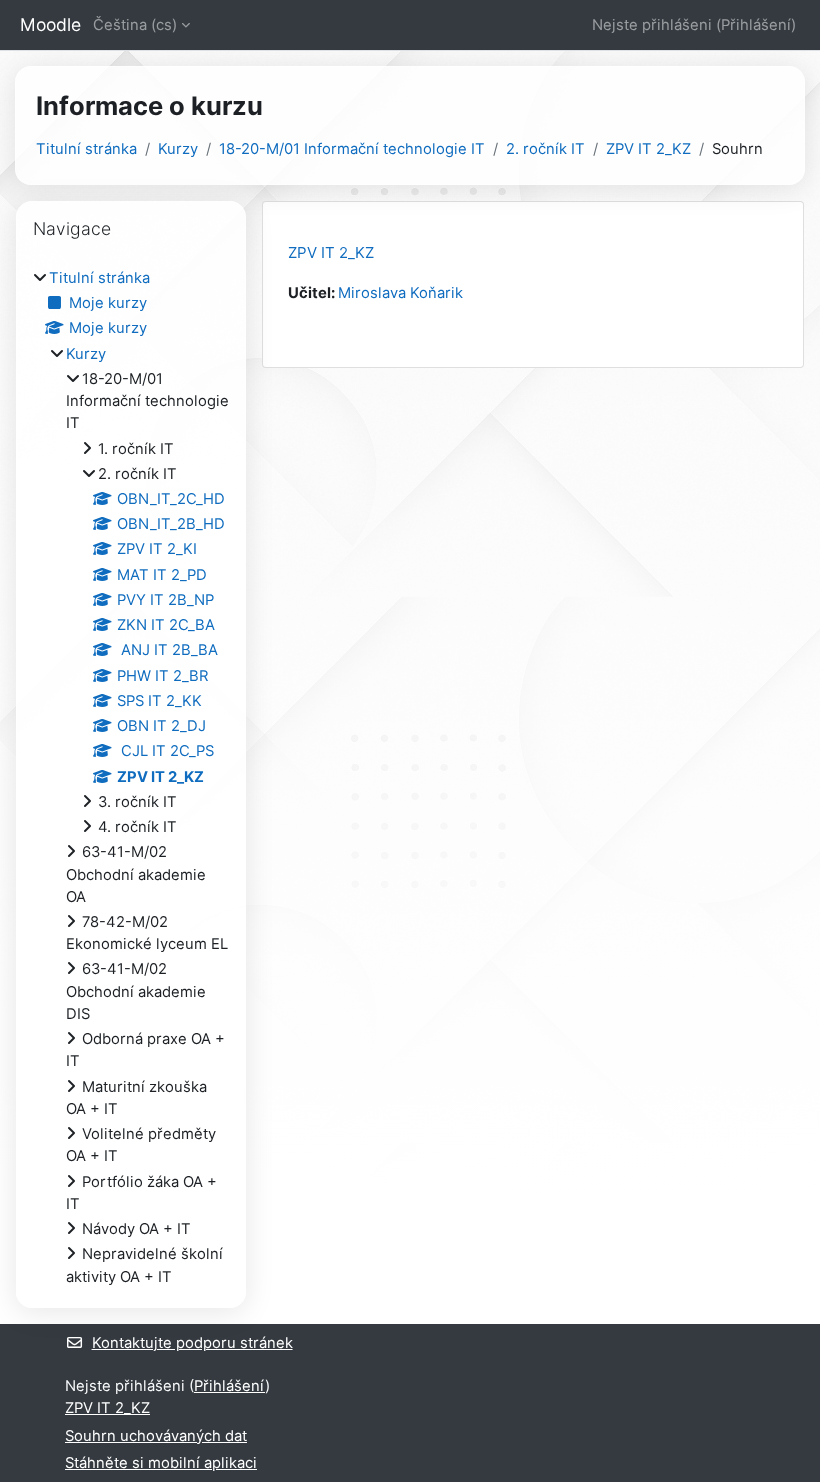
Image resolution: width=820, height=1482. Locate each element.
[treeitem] (131, 777)
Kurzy (178, 149)
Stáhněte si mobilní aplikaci (161, 1463)
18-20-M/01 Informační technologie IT (352, 149)
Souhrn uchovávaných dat (156, 1436)
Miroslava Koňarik (400, 293)
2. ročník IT (545, 149)
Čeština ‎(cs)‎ (135, 25)
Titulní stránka (86, 149)
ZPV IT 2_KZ (648, 149)
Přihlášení (756, 25)
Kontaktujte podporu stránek (192, 1343)
